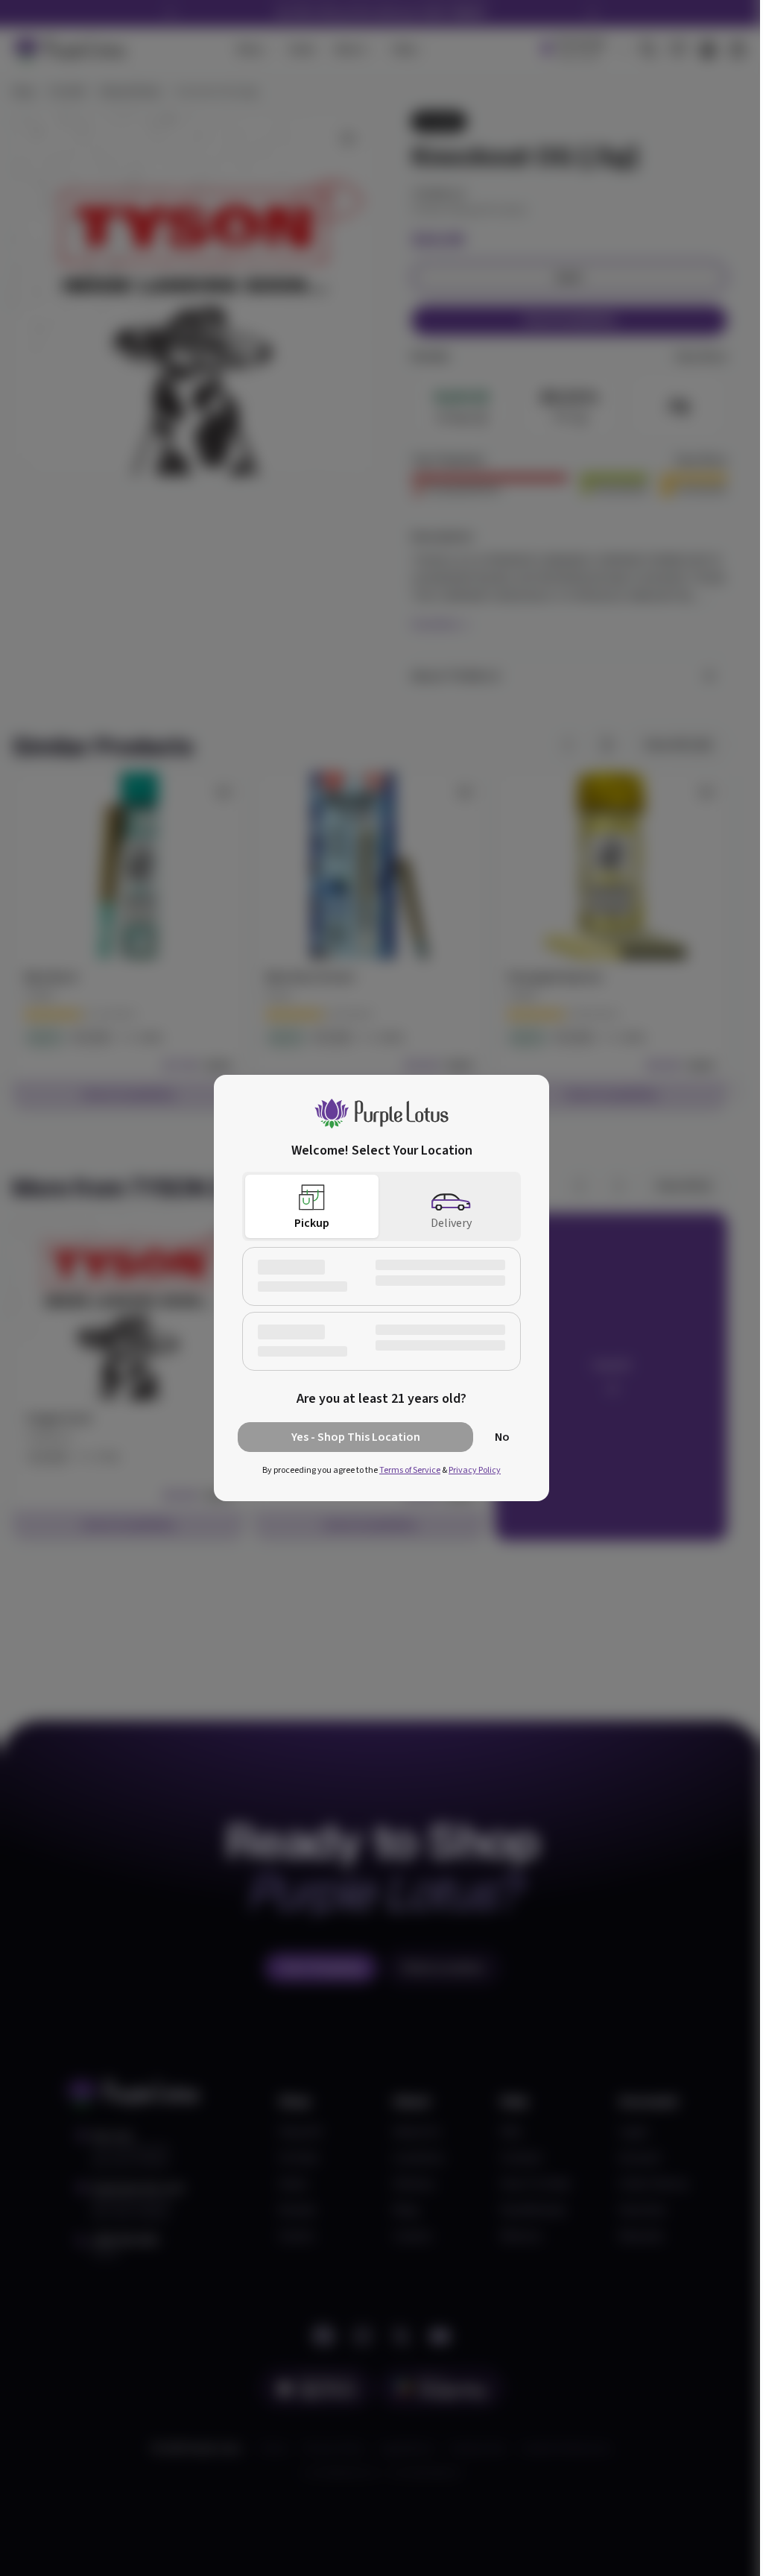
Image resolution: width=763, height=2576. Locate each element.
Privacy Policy (475, 1470)
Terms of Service (410, 1470)
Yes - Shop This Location (356, 1437)
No (502, 1437)
